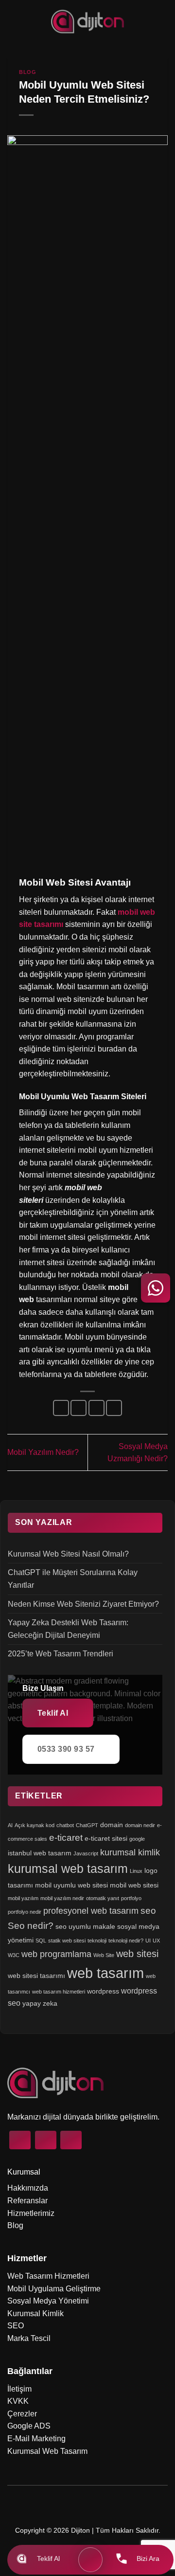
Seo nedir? (31, 1926)
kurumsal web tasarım (68, 1869)
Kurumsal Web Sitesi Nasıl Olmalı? (68, 1554)
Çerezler (22, 2414)
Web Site (104, 1955)
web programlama (56, 1954)
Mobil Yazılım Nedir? (43, 1452)
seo (148, 1911)
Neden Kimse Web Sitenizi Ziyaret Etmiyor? (83, 1604)
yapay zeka (40, 2003)
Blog (27, 72)
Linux (136, 1871)
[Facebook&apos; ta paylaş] (79, 1408)
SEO (16, 2326)
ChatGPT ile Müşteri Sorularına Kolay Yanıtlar (73, 1579)
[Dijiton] (88, 21)
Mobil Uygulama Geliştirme (54, 2289)
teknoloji (97, 1941)
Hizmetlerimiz (31, 2213)
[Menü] (90, 2560)
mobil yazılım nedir (62, 1898)
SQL (41, 1941)
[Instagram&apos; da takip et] (46, 2140)
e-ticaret (66, 1838)
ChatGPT (87, 1825)
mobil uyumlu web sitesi (71, 1885)
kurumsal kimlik (130, 1852)
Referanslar (27, 2201)
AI (10, 1825)
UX (156, 1941)
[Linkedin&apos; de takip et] (71, 2140)
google (137, 1839)
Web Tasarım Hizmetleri (48, 2276)
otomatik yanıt (103, 1898)
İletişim (19, 2389)
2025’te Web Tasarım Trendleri (61, 1654)
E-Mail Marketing (36, 2439)
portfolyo (131, 1898)
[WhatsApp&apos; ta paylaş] (61, 1408)
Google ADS (29, 2426)
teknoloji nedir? (126, 1941)
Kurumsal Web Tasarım (47, 2451)
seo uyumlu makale (85, 1926)
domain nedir (140, 1825)
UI (148, 1941)
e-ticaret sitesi (106, 1838)
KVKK (18, 2401)
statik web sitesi (67, 1941)
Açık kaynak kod (35, 1825)
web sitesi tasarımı (36, 1976)
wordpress (103, 1991)
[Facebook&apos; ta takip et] (20, 2140)
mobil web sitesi (134, 1885)
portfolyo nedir (25, 1912)
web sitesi (137, 1954)
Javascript (86, 1853)
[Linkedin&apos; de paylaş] (114, 1408)
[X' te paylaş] (96, 1408)
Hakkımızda (28, 2188)
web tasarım (105, 1973)
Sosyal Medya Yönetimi (48, 2301)
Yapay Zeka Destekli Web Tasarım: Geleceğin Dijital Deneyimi (68, 1629)
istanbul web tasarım (40, 1853)
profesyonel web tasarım (91, 1911)
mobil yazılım (23, 1898)
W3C (14, 1955)
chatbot (65, 1825)
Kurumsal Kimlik (35, 2313)
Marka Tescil (29, 2338)
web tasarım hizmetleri (59, 1992)
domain (112, 1825)
